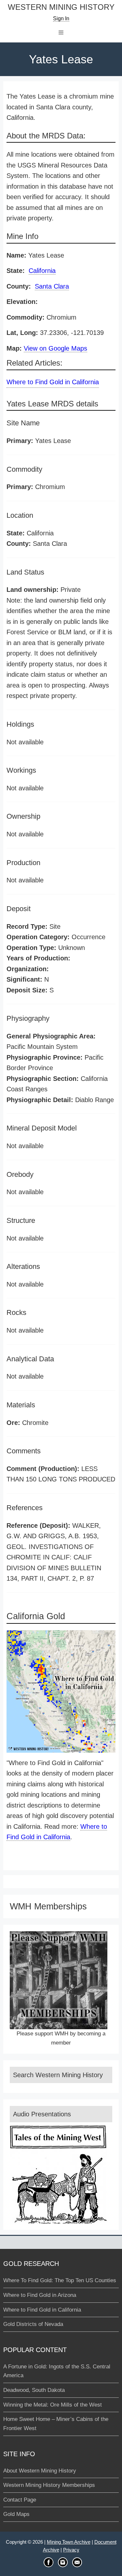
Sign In (61, 18)
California (42, 271)
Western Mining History (61, 7)
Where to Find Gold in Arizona (40, 2295)
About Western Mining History (40, 2471)
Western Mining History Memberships (49, 2485)
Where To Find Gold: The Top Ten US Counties (60, 2280)
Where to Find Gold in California (53, 382)
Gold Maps (16, 2514)
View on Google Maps (55, 348)
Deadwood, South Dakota (34, 2390)
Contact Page (20, 2500)
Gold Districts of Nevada (33, 2324)
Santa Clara (52, 286)
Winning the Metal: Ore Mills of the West (53, 2405)
